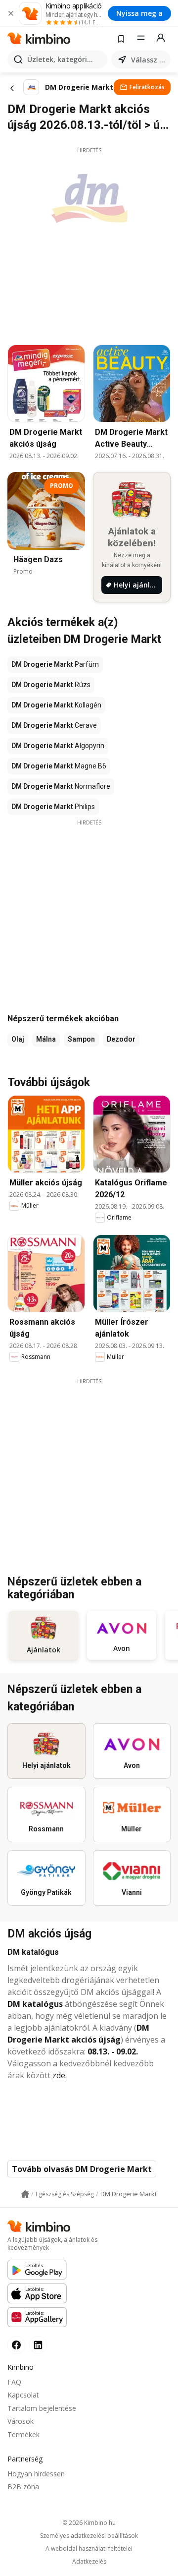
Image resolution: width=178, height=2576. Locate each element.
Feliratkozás (147, 87)
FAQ (14, 2382)
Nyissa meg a (139, 13)
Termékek (23, 2434)
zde (59, 2075)
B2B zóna (23, 2487)
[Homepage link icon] (25, 2194)
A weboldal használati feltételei (89, 2549)
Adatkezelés (89, 2562)
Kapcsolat (23, 2395)
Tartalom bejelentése (42, 2408)
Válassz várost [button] (149, 60)
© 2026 (89, 2523)
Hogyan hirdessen (36, 2474)
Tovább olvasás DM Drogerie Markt (82, 2169)
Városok (21, 2421)
